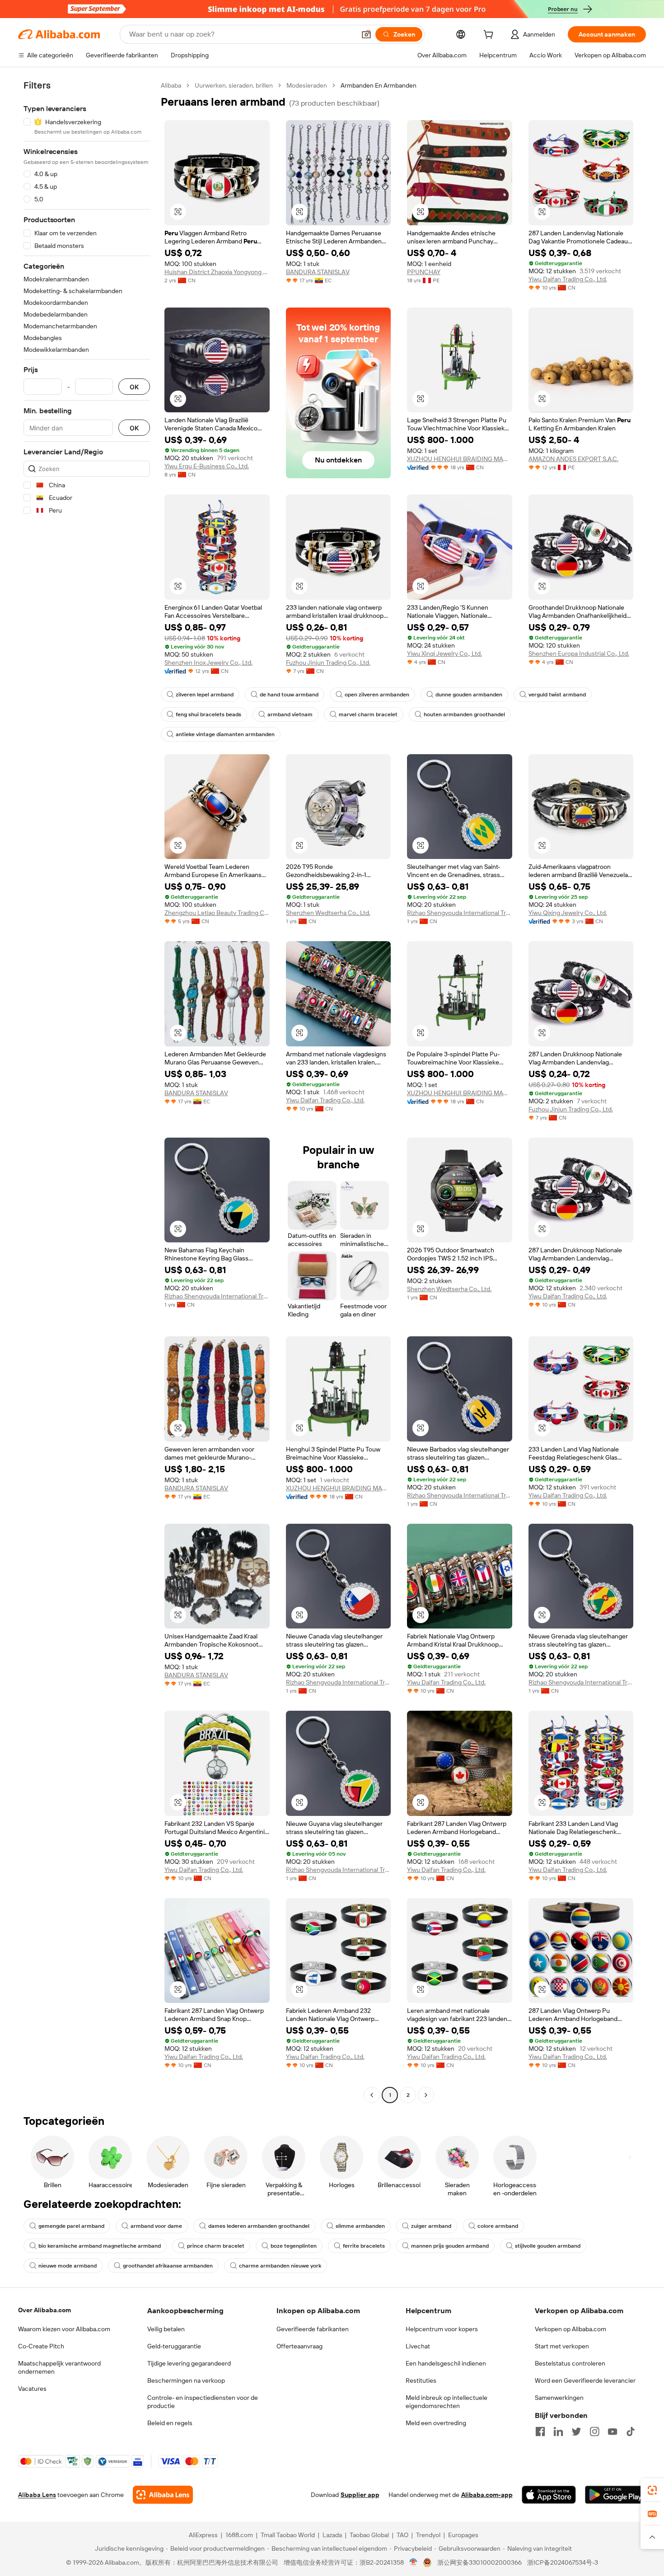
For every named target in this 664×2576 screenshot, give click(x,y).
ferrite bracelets (364, 2246)
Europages (463, 2535)
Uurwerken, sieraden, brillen (234, 85)
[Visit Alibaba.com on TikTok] (631, 2431)
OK (134, 387)
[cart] (490, 36)
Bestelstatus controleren (570, 2363)
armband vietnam (290, 714)
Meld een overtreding (436, 2423)
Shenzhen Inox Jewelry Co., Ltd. (208, 663)
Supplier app (360, 2495)
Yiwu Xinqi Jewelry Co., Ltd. (444, 653)
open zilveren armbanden (377, 695)
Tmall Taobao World (288, 2535)
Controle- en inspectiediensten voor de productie (203, 2402)
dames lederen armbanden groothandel (259, 2226)
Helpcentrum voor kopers (442, 2329)
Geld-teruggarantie (174, 2346)
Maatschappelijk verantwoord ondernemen (59, 2367)
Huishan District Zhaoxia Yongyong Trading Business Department (217, 272)
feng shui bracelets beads (208, 714)
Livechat (418, 2346)
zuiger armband (431, 2226)
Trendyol (428, 2535)
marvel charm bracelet (368, 714)
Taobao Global (369, 2535)
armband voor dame (156, 2226)
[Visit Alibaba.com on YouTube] (613, 2431)
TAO (402, 2535)
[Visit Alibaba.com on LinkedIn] (558, 2431)
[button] (366, 34)
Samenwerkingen (559, 2398)
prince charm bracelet (216, 2246)
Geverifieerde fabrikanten (313, 2329)
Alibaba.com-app (487, 2495)
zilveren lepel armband (205, 695)
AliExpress (203, 2535)
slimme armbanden (360, 2226)
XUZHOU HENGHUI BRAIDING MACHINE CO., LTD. (460, 459)
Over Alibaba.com (44, 2310)
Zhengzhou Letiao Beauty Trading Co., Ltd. (217, 913)
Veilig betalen (166, 2329)
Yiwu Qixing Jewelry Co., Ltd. (568, 913)
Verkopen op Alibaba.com (570, 2329)
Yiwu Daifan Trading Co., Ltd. (568, 279)
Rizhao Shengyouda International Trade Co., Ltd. (460, 913)
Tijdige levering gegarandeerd (189, 2363)
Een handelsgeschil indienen (446, 2363)
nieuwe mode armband (68, 2266)
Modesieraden (307, 85)
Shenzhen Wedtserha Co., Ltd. (328, 913)
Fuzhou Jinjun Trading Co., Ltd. (328, 663)
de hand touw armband (289, 695)
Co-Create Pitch (41, 2346)
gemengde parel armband (71, 2226)
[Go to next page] (426, 2095)
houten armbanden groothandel (464, 714)
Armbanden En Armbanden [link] (379, 85)
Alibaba (171, 85)
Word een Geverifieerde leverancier (585, 2380)
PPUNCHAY (424, 272)
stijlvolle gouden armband (548, 2246)
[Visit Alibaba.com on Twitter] (576, 2431)
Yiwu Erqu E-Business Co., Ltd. (207, 466)
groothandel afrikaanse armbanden (168, 2266)
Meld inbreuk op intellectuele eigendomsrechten (447, 2402)
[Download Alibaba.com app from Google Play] (615, 2495)
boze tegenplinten (294, 2246)
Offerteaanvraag (299, 2346)
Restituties (421, 2380)
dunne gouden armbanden (469, 695)
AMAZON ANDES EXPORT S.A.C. (573, 459)
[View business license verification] (414, 2562)
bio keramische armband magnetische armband (100, 2246)
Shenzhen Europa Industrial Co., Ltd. (579, 653)
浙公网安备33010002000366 (479, 2562)
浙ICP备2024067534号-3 (563, 2562)
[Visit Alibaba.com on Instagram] (594, 2431)
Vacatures (32, 2389)
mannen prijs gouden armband (450, 2246)
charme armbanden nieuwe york (280, 2266)
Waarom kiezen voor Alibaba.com (64, 2329)
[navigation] (87, 1091)
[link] (652, 2490)
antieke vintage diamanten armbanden (225, 734)
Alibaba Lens (37, 2495)
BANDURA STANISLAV (318, 272)
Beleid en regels (170, 2423)
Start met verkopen (562, 2346)
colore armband (498, 2226)
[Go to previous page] (372, 2095)
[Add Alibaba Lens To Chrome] (163, 2495)
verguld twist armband (557, 695)
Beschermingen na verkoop (186, 2380)
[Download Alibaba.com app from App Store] (549, 2495)
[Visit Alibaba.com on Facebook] (540, 2431)
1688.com (239, 2535)
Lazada (332, 2535)
